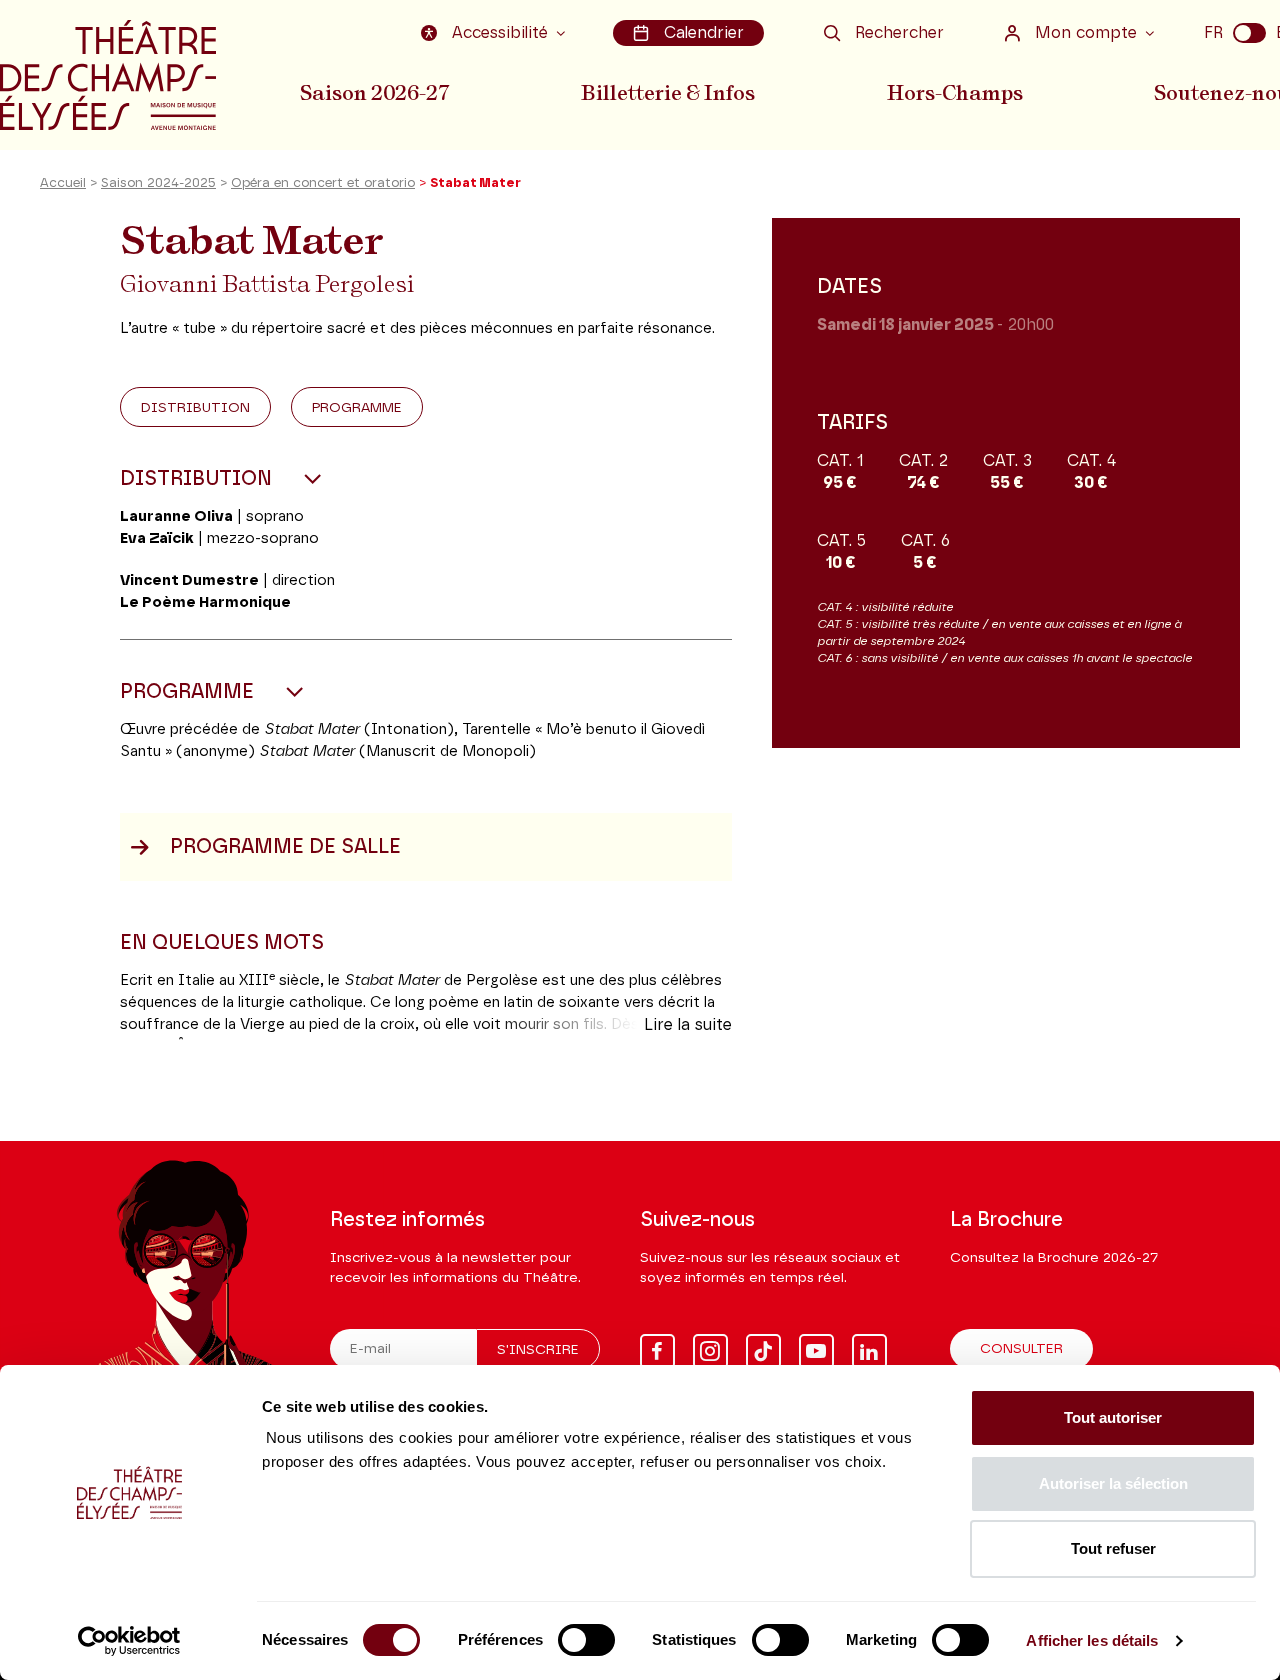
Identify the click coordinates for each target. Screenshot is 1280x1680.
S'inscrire (538, 1350)
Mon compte (1086, 33)
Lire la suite (688, 1025)
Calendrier (704, 33)
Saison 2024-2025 (158, 183)
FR (1213, 33)
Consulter (1021, 1349)
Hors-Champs (955, 93)
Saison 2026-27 (375, 93)
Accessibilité (500, 33)
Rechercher (899, 33)
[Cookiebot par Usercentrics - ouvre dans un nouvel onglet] (129, 1641)
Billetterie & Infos (668, 93)
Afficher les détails (1092, 1640)
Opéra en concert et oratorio (323, 183)
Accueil (63, 183)
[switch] (586, 1640)
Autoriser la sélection (1113, 1483)
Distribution (195, 408)
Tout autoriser (1113, 1417)
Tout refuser (1113, 1548)
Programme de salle (285, 847)
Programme (357, 408)
